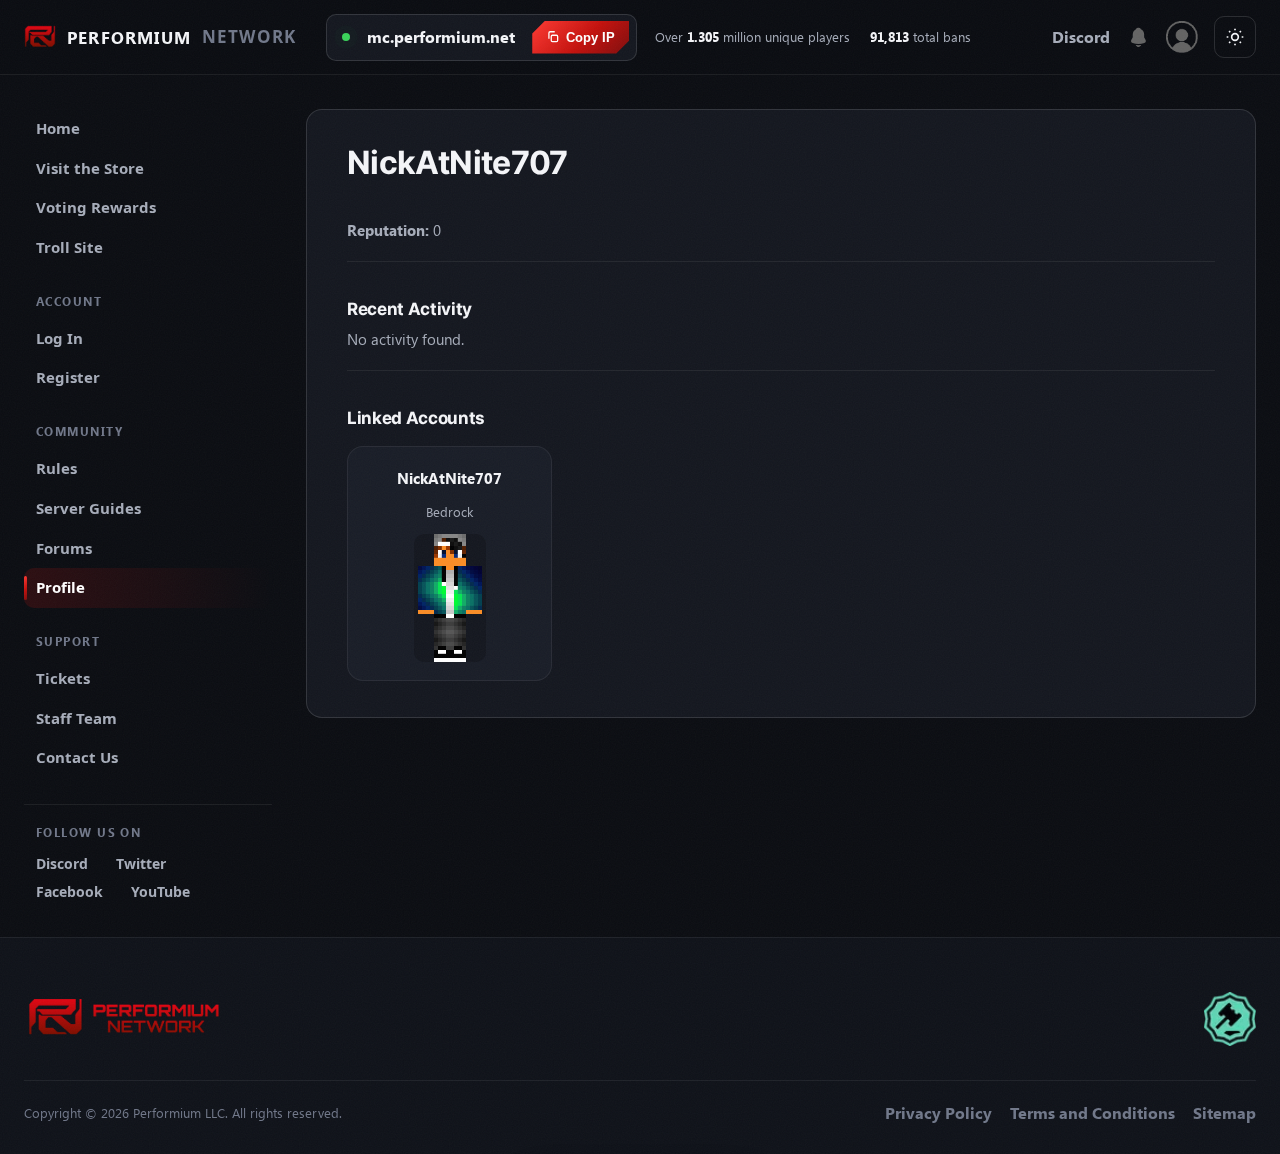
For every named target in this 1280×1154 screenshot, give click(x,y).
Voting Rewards (96, 207)
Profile (60, 587)
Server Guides (88, 508)
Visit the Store (90, 168)
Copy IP (590, 37)
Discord (1081, 37)
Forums (64, 548)
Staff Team (76, 718)
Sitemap (1224, 1113)
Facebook (69, 891)
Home (58, 128)
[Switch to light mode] (1235, 37)
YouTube (160, 891)
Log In (59, 338)
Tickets (63, 678)
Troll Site (69, 247)
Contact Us (77, 757)
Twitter (141, 863)
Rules (56, 468)
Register (68, 377)
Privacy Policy (938, 1113)
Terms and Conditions (1092, 1113)
